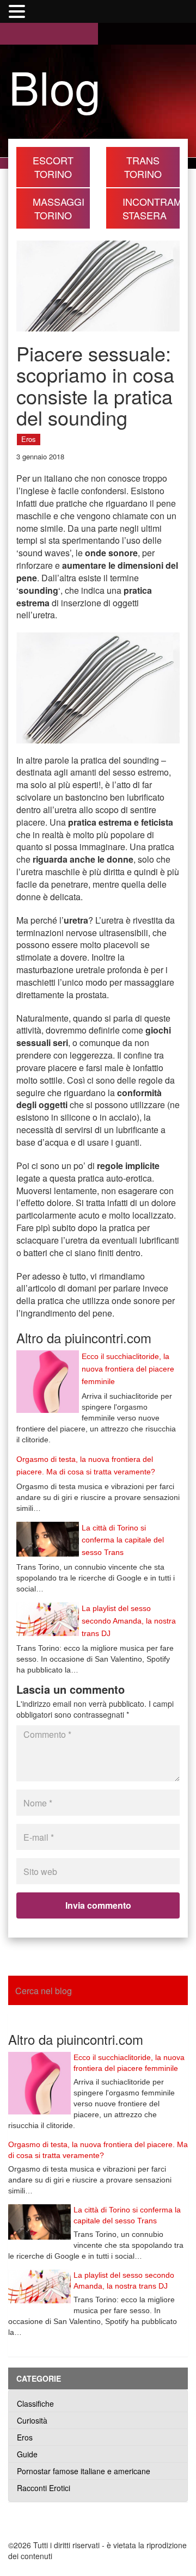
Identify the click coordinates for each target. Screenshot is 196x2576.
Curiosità (32, 2420)
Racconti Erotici (44, 2488)
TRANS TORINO (143, 167)
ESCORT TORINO (53, 167)
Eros (29, 439)
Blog (55, 86)
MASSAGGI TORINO (59, 208)
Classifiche (35, 2403)
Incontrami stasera (151, 208)
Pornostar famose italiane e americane (84, 2471)
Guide (27, 2454)
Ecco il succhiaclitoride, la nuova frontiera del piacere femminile (128, 1369)
